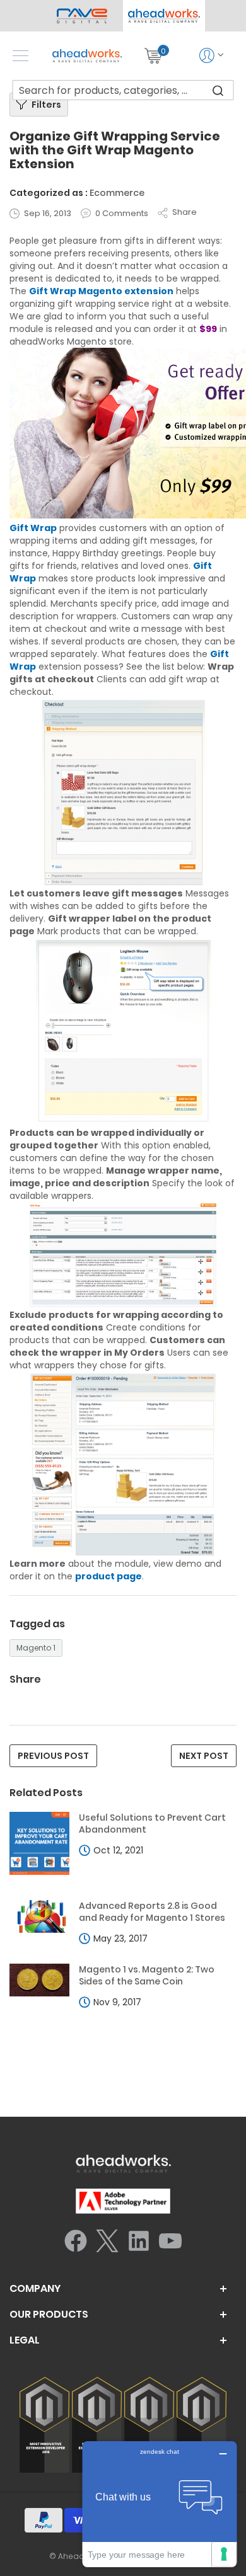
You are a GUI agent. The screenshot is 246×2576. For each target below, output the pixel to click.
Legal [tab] (25, 2340)
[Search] (218, 90)
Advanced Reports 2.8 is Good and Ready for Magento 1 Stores (152, 1912)
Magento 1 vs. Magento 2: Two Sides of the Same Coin (147, 1976)
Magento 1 (36, 1648)
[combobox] (123, 90)
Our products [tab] (49, 2315)
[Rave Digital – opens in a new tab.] (82, 16)
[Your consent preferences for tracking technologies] (224, 2554)
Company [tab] (35, 2289)
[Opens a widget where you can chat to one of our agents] (160, 2504)
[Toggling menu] (20, 56)
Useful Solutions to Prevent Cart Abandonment (152, 1824)
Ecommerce (117, 193)
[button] (164, 16)
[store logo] (87, 56)
